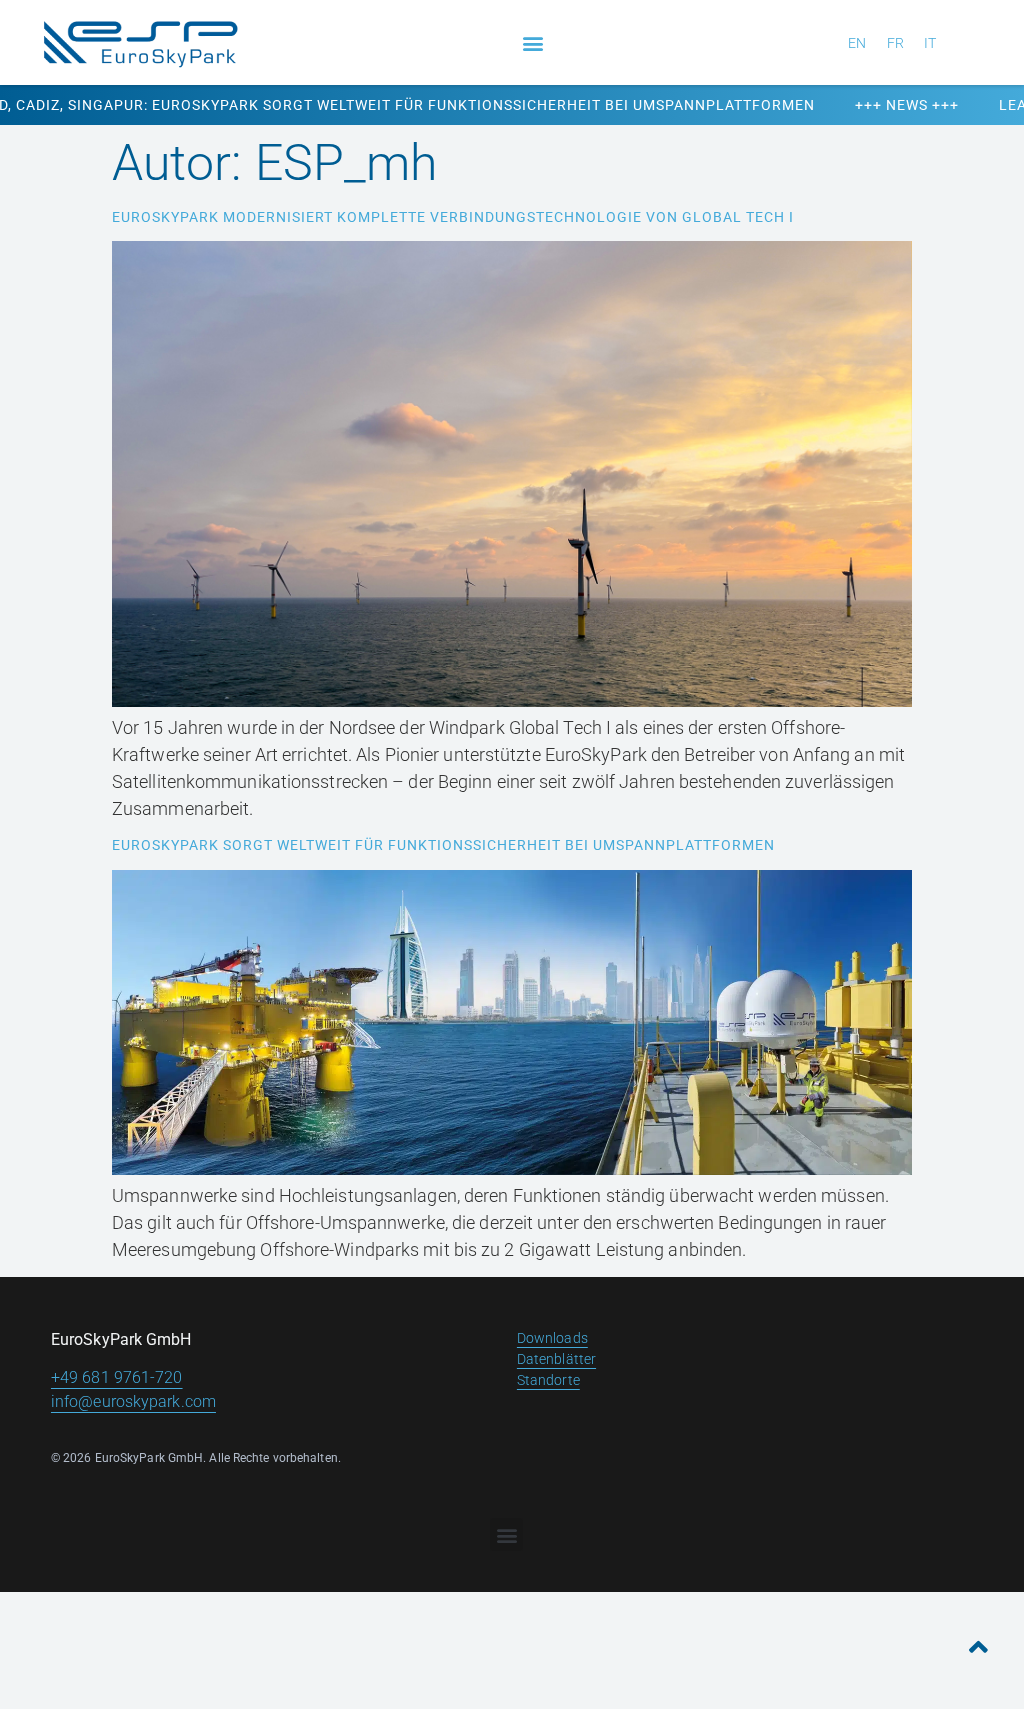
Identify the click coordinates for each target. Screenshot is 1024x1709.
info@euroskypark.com (133, 1401)
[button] (532, 42)
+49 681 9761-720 (117, 1377)
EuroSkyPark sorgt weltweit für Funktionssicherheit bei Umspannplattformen (443, 845)
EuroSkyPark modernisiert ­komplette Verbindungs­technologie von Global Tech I (453, 217)
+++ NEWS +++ (825, 105)
